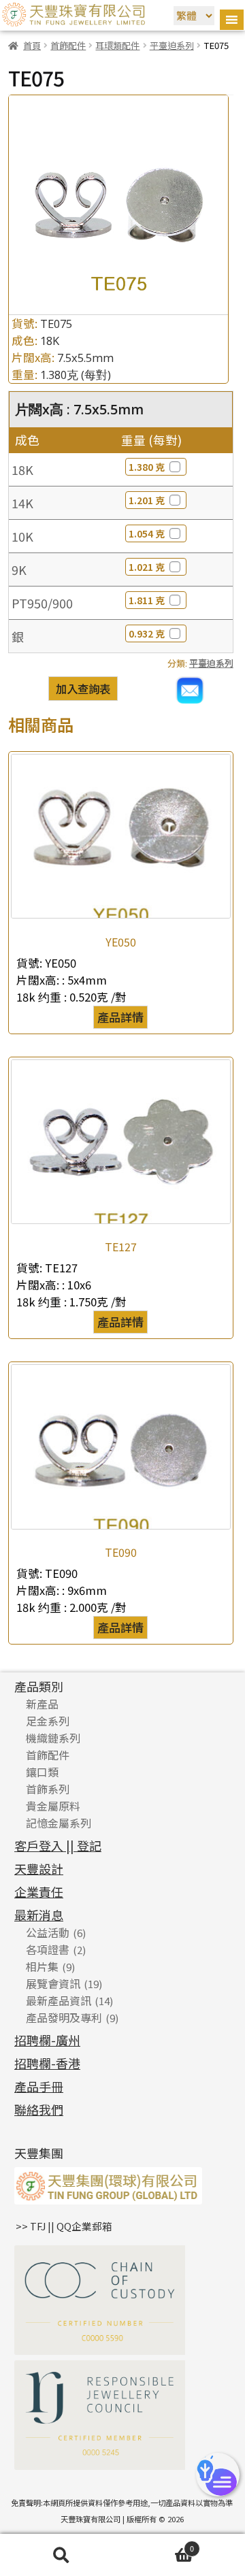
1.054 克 (147, 533)
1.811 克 (147, 600)
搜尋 (61, 2555)
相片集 (42, 1966)
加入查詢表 (83, 689)
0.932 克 (147, 633)
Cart (158, 2546)
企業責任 (39, 1892)
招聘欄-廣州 (47, 2040)
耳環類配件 (117, 45)
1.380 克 (147, 467)
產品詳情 (120, 1017)
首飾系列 (48, 1789)
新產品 (42, 1704)
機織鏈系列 (53, 1738)
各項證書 (48, 1949)
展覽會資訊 (53, 1983)
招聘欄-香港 (47, 2063)
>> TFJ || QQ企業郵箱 (64, 2226)
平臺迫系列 (172, 45)
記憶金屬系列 (59, 1823)
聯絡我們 (39, 2109)
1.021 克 (147, 567)
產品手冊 (39, 2086)
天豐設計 (39, 1868)
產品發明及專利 (64, 2017)
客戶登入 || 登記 (58, 1845)
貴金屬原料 (53, 1806)
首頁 (32, 45)
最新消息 (39, 1915)
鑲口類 (42, 1772)
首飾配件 (68, 45)
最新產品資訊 (59, 2000)
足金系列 (48, 1721)
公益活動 (48, 1932)
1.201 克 (147, 500)
